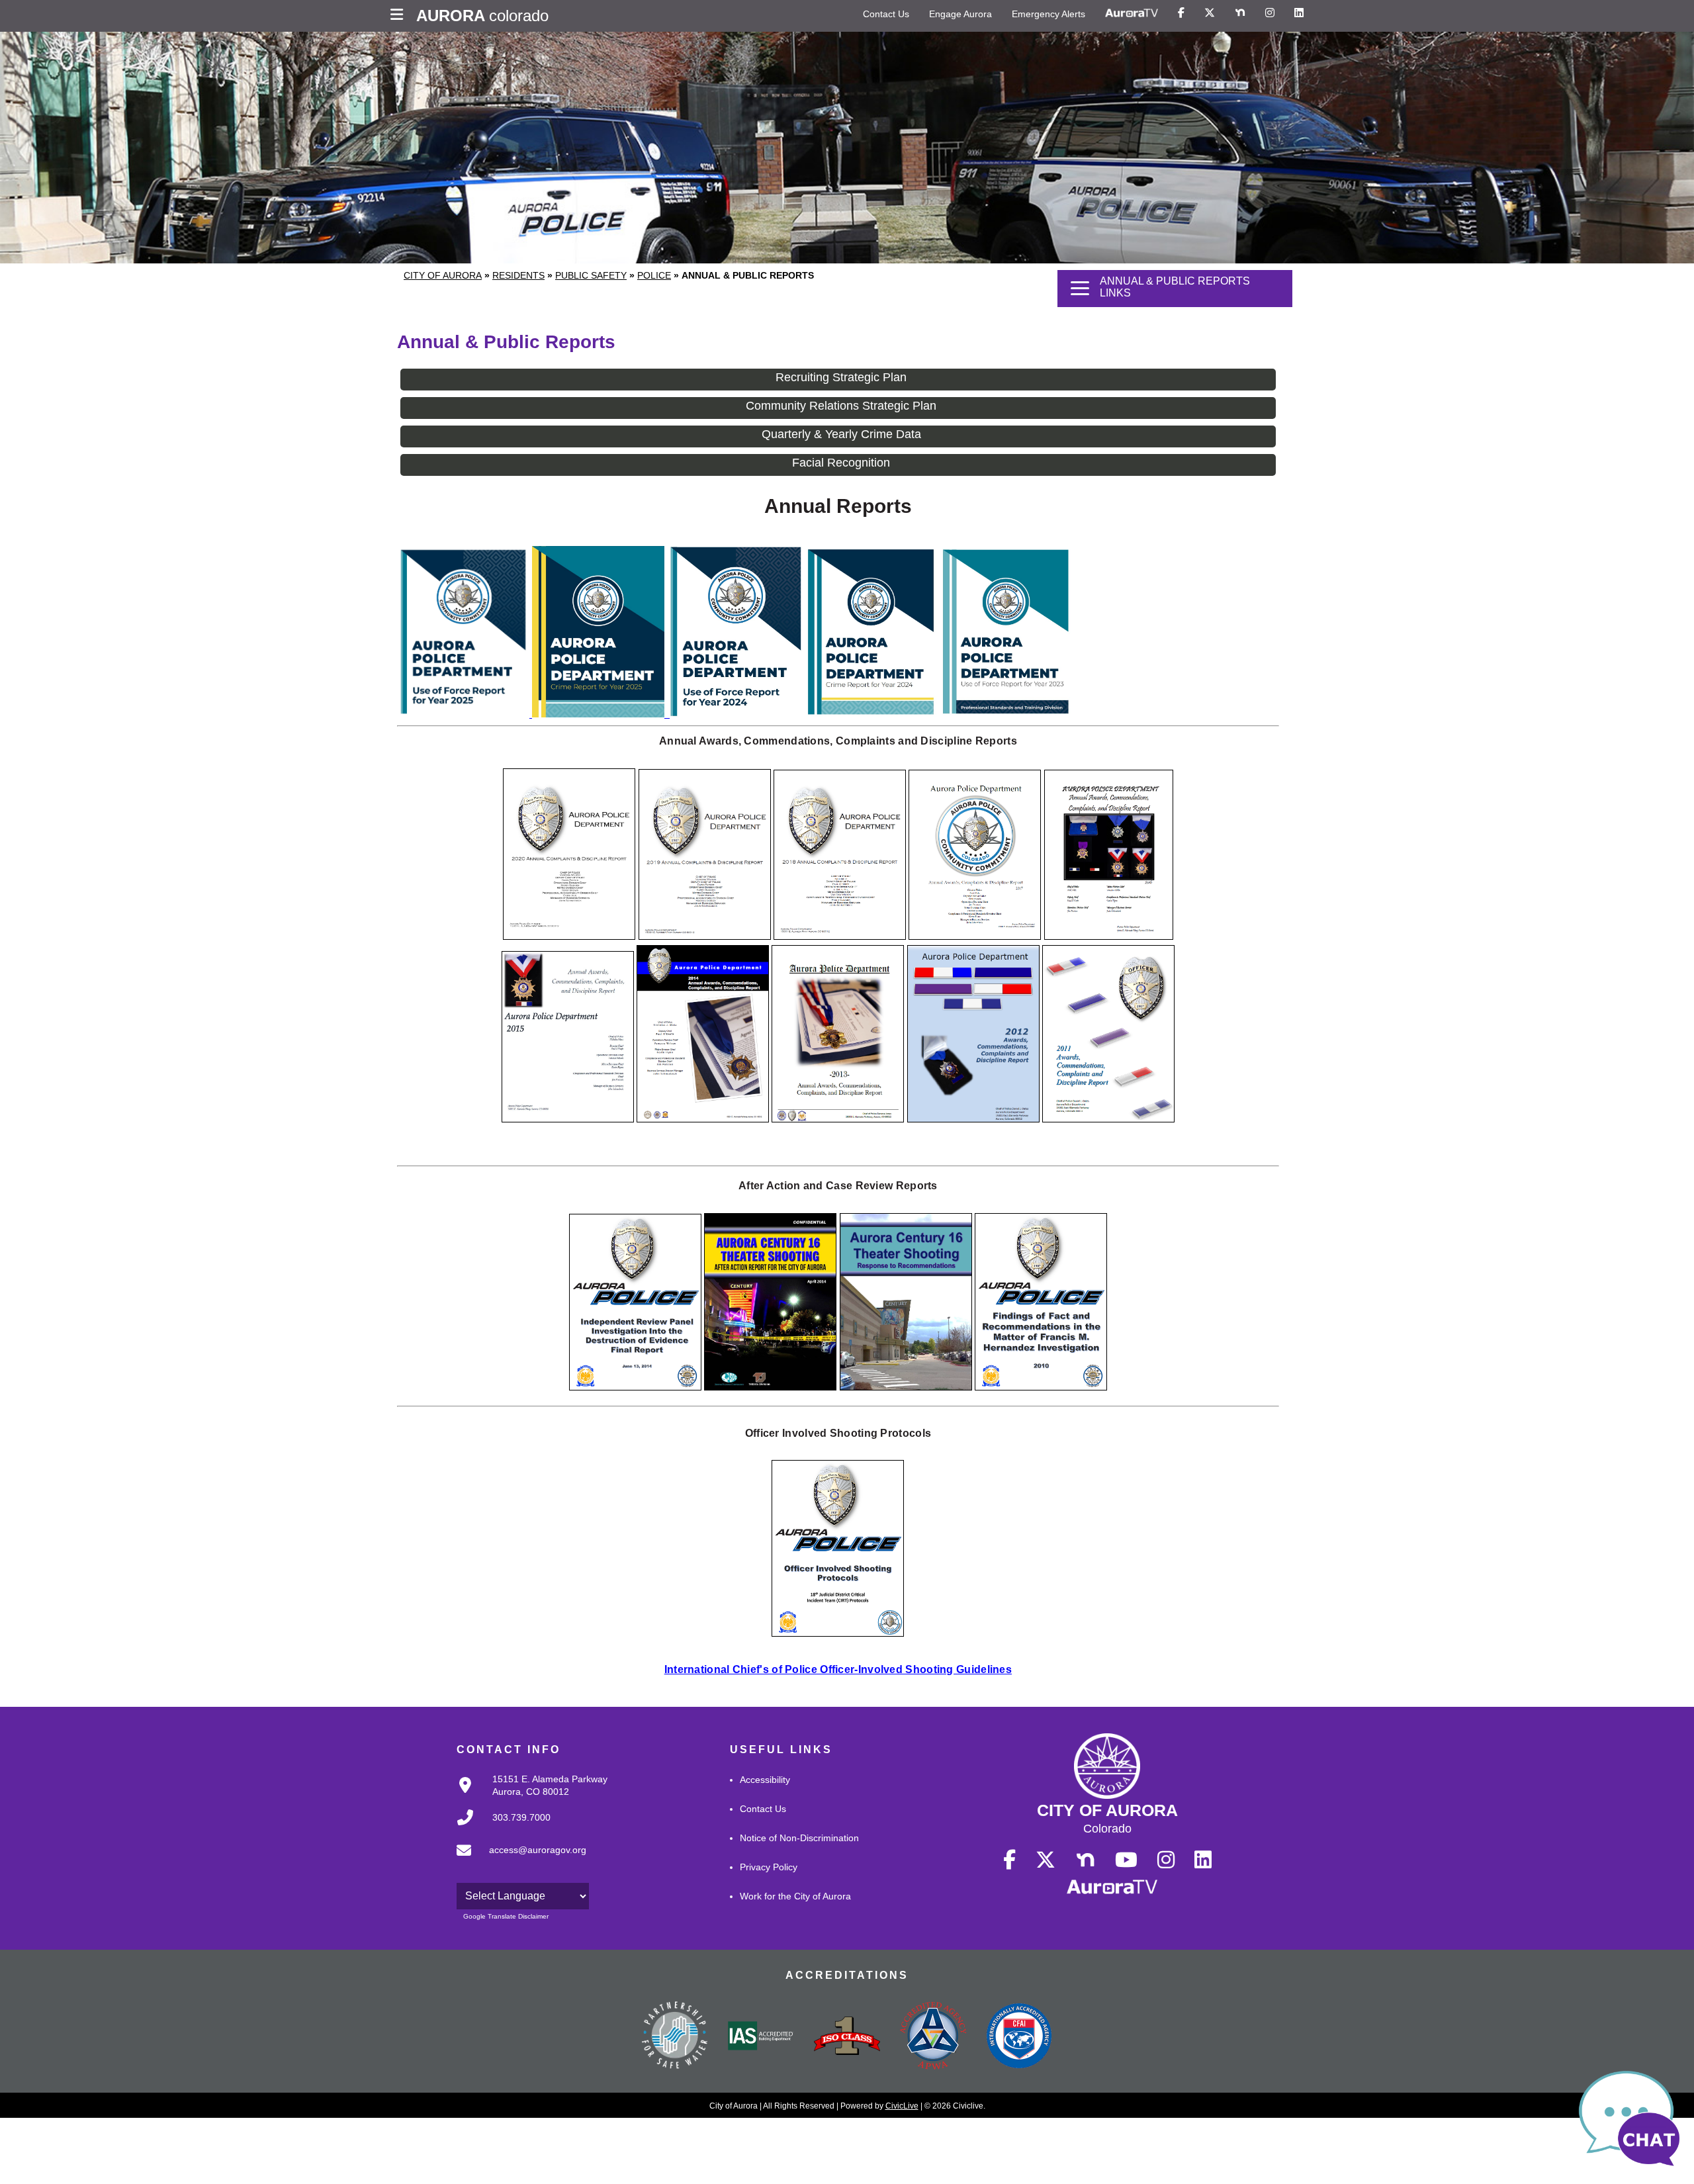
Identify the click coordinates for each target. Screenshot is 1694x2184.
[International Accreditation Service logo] (761, 2037)
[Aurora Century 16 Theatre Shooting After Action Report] (770, 1387)
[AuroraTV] (1132, 13)
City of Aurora (443, 275)
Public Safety (591, 275)
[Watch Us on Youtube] (1126, 1860)
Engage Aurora (960, 14)
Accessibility (765, 1780)
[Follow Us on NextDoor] (1240, 13)
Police (654, 275)
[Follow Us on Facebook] (1181, 13)
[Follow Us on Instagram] (1270, 13)
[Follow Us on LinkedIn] (1299, 13)
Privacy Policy (769, 1867)
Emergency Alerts (1048, 14)
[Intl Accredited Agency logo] (1019, 2037)
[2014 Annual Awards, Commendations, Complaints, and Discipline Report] (703, 1119)
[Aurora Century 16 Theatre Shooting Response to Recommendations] (906, 1387)
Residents (518, 275)
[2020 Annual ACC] (569, 936)
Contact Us (886, 14)
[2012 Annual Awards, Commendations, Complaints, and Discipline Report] (973, 1119)
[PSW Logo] (675, 2037)
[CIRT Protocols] (838, 1633)
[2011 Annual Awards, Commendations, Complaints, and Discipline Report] (1108, 1119)
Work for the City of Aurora (795, 1896)
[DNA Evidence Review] (635, 1387)
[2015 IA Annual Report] (568, 1119)
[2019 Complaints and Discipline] (705, 936)
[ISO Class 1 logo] (847, 2037)
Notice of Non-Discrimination (799, 1838)
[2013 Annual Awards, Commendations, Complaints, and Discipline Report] (838, 1119)
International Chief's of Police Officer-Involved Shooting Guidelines (838, 1669)
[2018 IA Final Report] (840, 936)
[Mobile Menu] (400, 16)
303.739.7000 (521, 1817)
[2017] (975, 936)
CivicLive (902, 2106)
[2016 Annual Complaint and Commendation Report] (1109, 936)
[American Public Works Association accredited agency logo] (933, 2037)
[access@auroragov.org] (517, 1861)
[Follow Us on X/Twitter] (1210, 13)
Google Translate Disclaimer (506, 1916)
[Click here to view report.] (600, 714)
